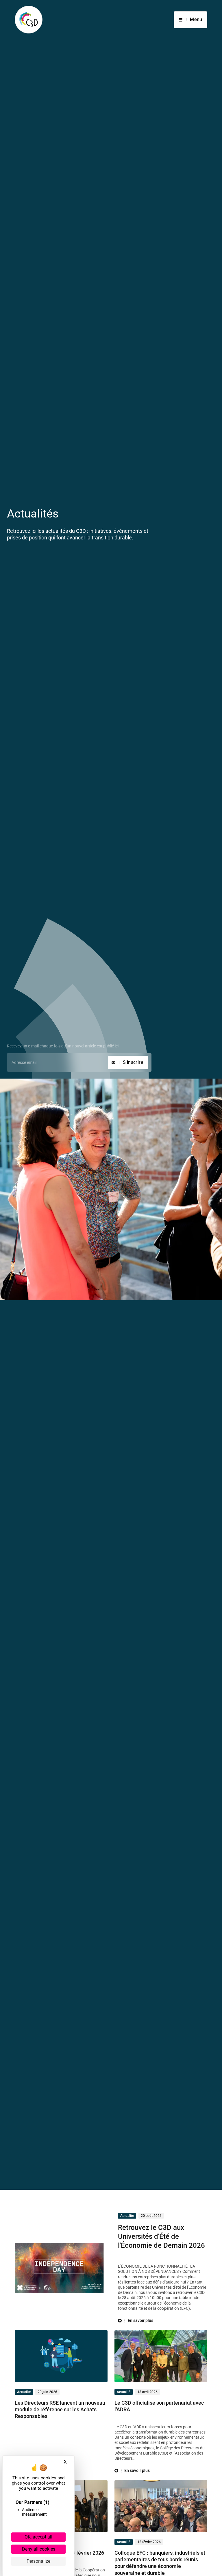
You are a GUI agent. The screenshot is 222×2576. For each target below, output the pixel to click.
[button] (190, 20)
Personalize (38, 2561)
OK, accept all (38, 2537)
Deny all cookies (39, 2549)
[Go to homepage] (29, 20)
